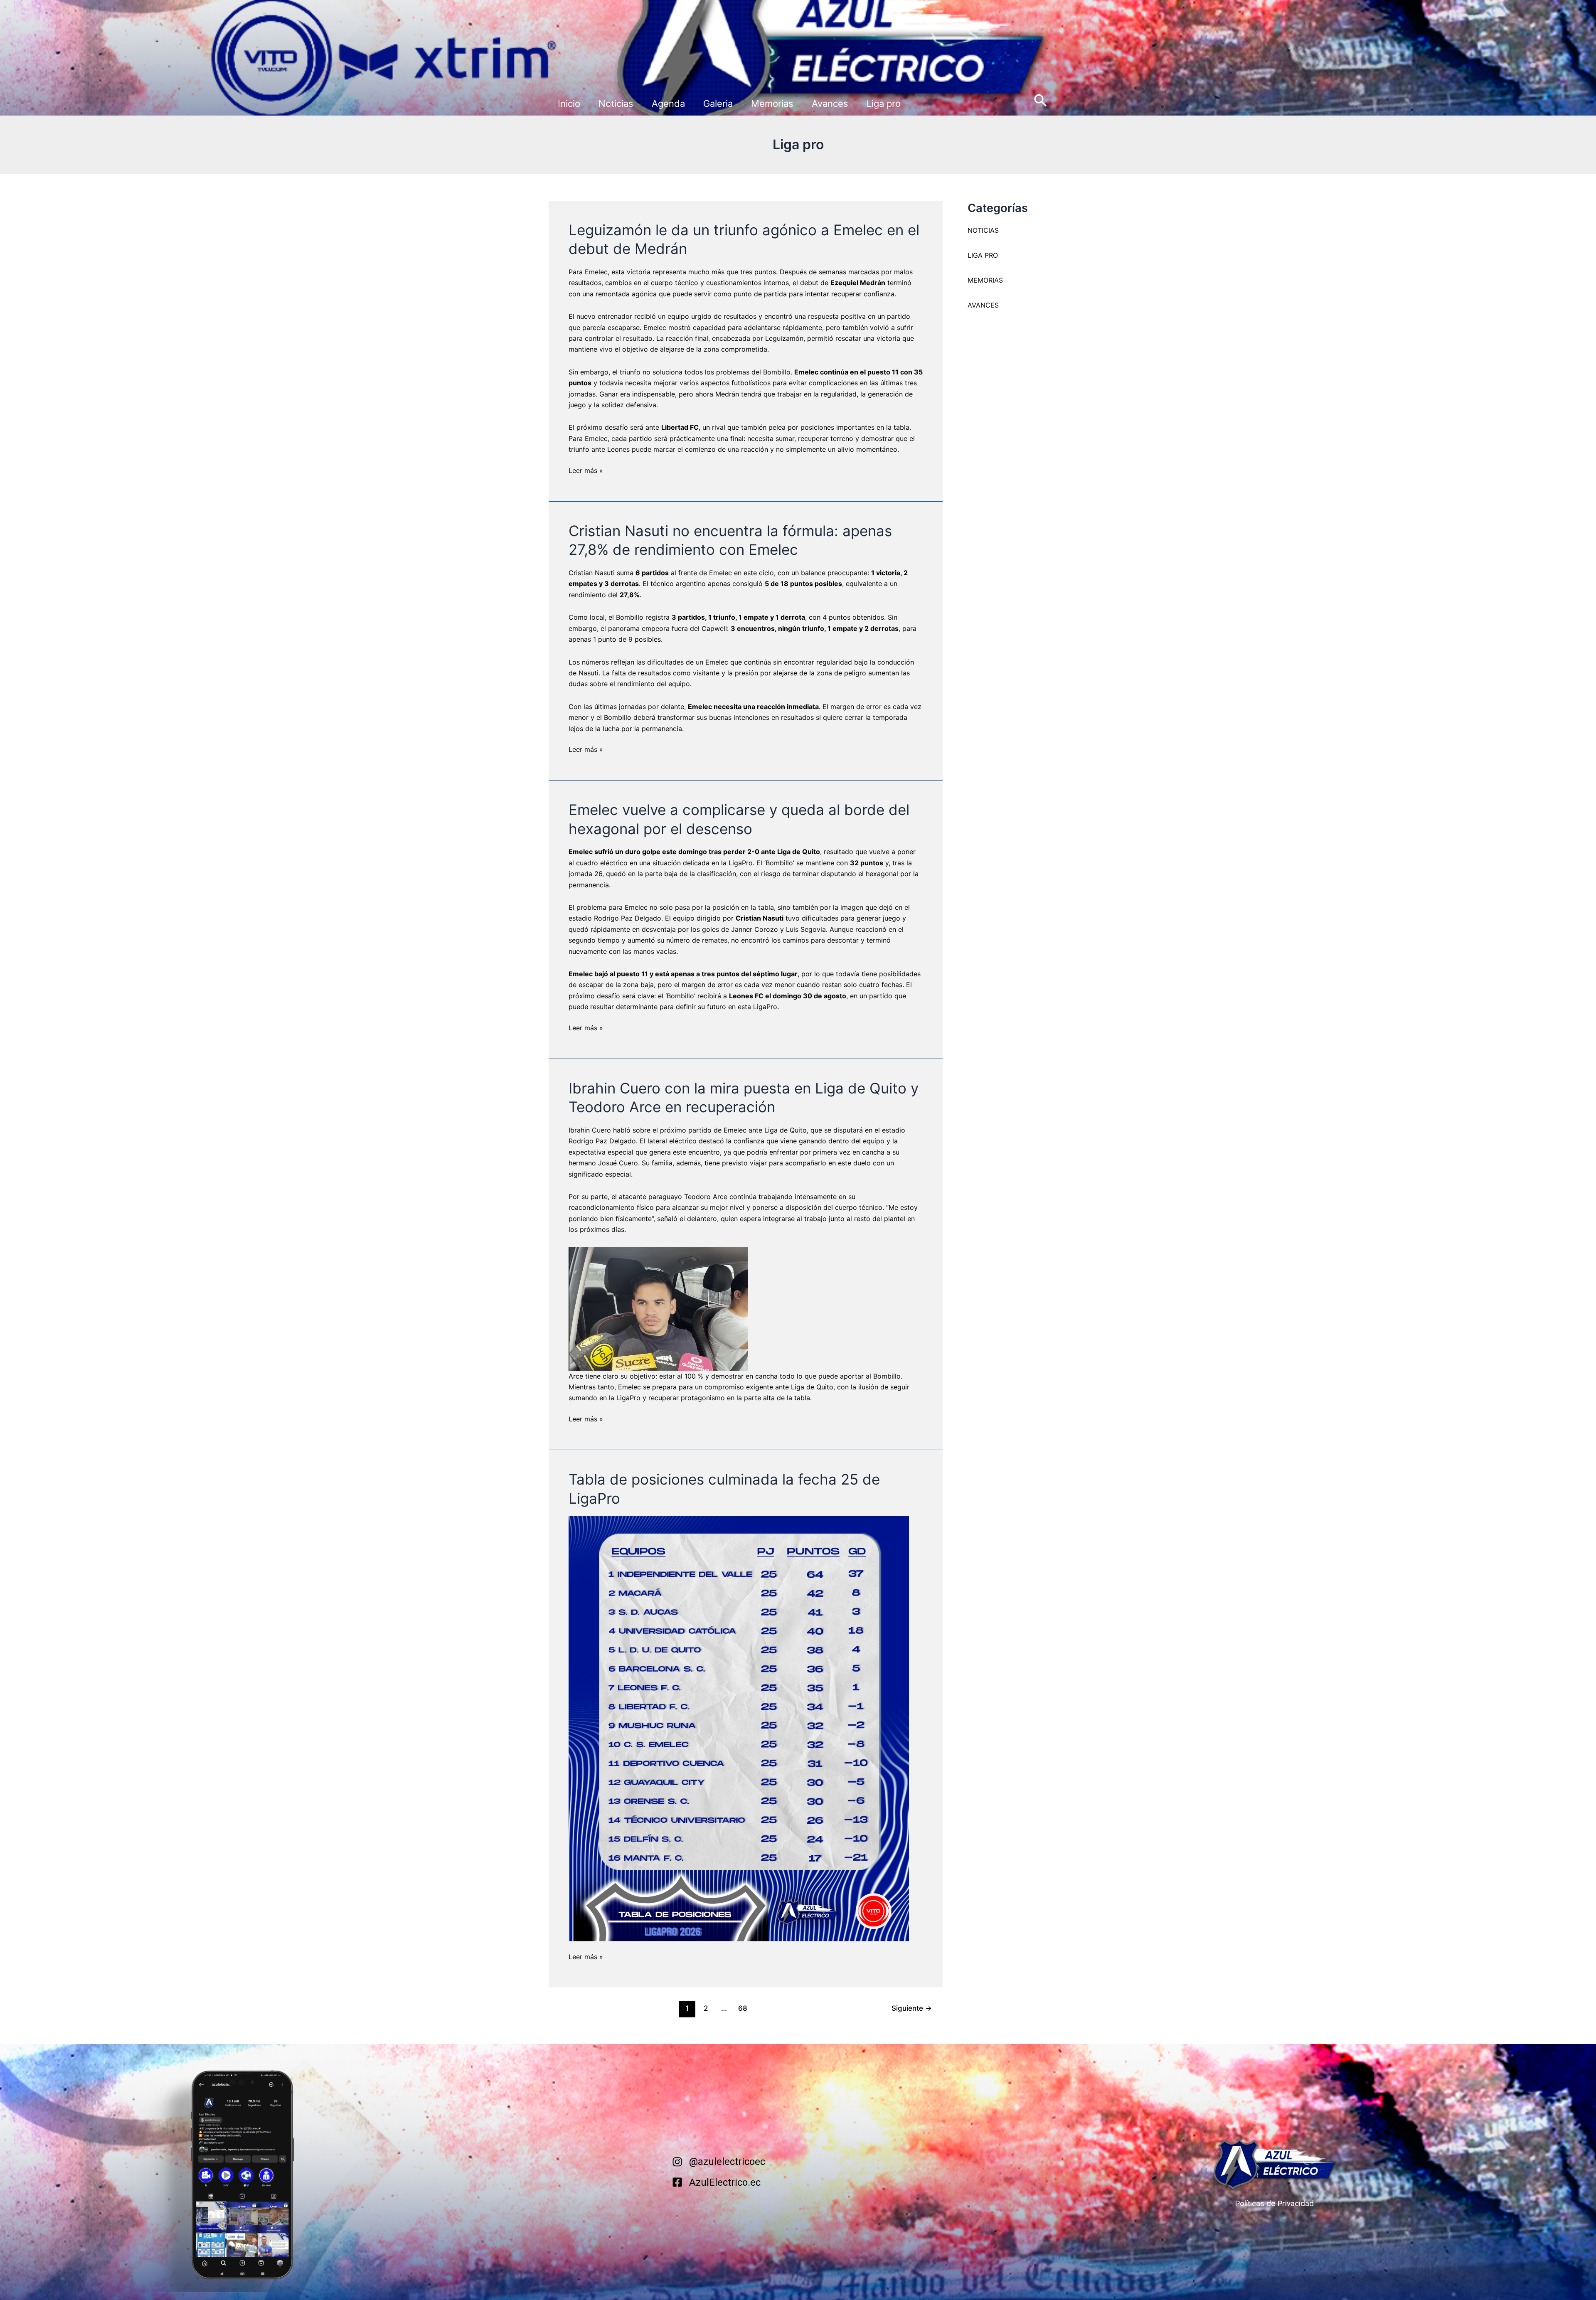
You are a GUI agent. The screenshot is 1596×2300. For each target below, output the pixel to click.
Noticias (616, 103)
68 (743, 2008)
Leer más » (586, 470)
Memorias (772, 103)
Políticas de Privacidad (1274, 2203)
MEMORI (981, 280)
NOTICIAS (983, 230)
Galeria (718, 103)
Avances (830, 103)
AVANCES (983, 305)
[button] (1041, 101)
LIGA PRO (983, 255)
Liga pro (884, 103)
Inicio (569, 103)
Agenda (668, 103)
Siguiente (912, 2008)
